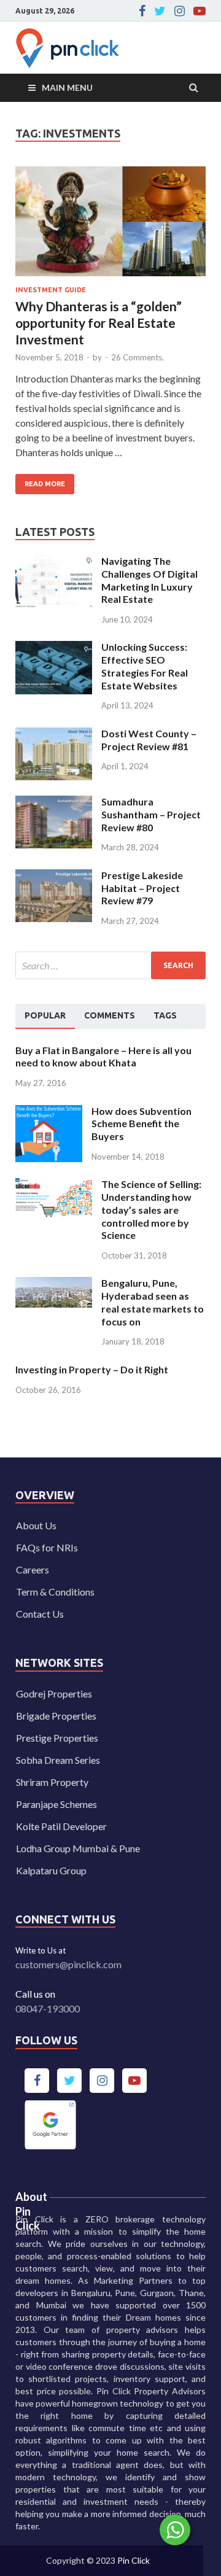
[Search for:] (110, 965)
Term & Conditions (55, 1592)
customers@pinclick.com (68, 1964)
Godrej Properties (54, 1693)
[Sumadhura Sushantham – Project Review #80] (54, 803)
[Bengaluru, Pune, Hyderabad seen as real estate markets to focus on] (54, 1284)
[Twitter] (160, 11)
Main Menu (67, 87)
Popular (45, 1015)
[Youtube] (200, 11)
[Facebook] (142, 11)
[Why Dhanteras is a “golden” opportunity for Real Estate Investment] (110, 227)
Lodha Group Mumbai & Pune (78, 1848)
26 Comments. (138, 357)
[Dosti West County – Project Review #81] (54, 735)
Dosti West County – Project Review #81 (149, 740)
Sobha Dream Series (58, 1760)
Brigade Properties (56, 1716)
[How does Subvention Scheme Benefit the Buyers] (49, 1112)
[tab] (45, 1016)
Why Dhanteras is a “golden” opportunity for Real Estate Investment (99, 323)
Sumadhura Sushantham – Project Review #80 (151, 814)
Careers (33, 1569)
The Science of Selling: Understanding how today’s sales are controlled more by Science (151, 1209)
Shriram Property (52, 1782)
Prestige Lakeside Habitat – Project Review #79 (142, 888)
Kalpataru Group (51, 1870)
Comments (110, 1015)
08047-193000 (48, 2008)
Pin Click (134, 2560)
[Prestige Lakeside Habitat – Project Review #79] (54, 876)
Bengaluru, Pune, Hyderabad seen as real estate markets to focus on (153, 1302)
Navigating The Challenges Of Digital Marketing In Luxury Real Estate (149, 580)
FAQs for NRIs (47, 1547)
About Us (36, 1525)
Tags (165, 1015)
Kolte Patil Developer (61, 1826)
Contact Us (40, 1614)
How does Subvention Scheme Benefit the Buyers (142, 1124)
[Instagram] (180, 11)
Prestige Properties (57, 1738)
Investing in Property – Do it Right (92, 1369)
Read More (40, 481)
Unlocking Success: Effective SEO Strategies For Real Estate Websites (145, 666)
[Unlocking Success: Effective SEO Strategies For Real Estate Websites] (54, 648)
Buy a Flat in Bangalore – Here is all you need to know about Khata (103, 1057)
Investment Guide (51, 290)
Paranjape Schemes (56, 1804)
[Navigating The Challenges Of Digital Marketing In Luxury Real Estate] (54, 562)
